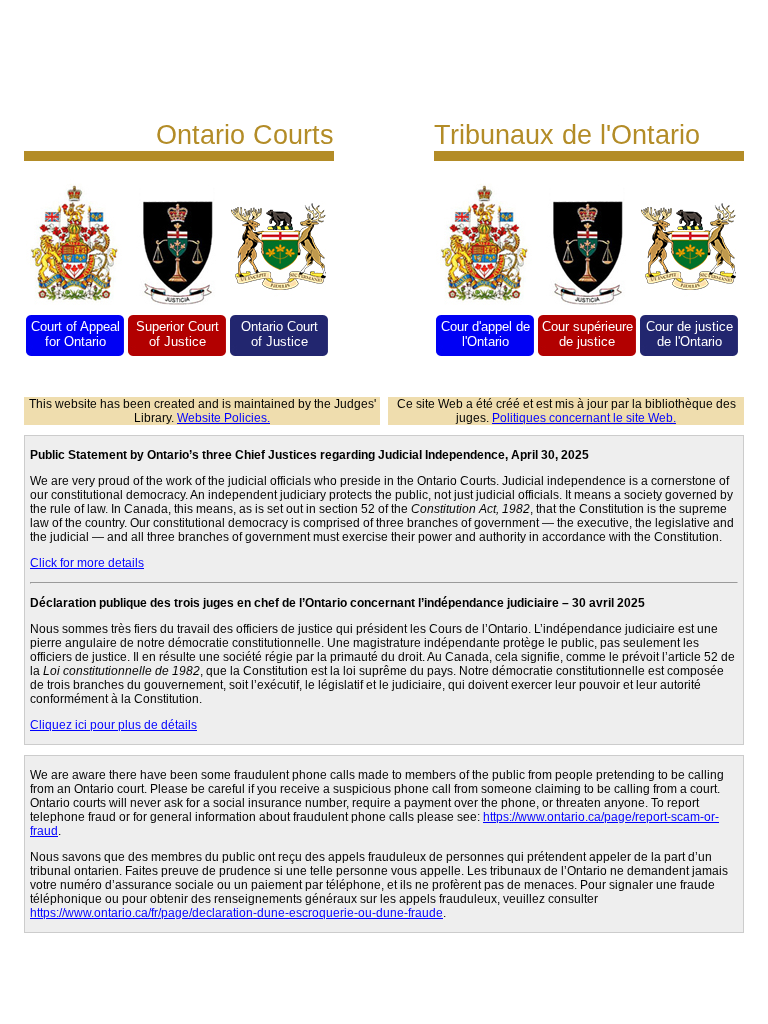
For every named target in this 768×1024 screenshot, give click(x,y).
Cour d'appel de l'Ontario (485, 334)
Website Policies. (223, 418)
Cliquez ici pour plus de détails (113, 725)
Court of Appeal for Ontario (75, 334)
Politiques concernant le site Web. (584, 418)
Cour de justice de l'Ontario (689, 334)
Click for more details (87, 563)
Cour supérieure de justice (587, 334)
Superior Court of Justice (177, 334)
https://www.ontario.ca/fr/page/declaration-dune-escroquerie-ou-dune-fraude (236, 913)
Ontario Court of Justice (279, 334)
